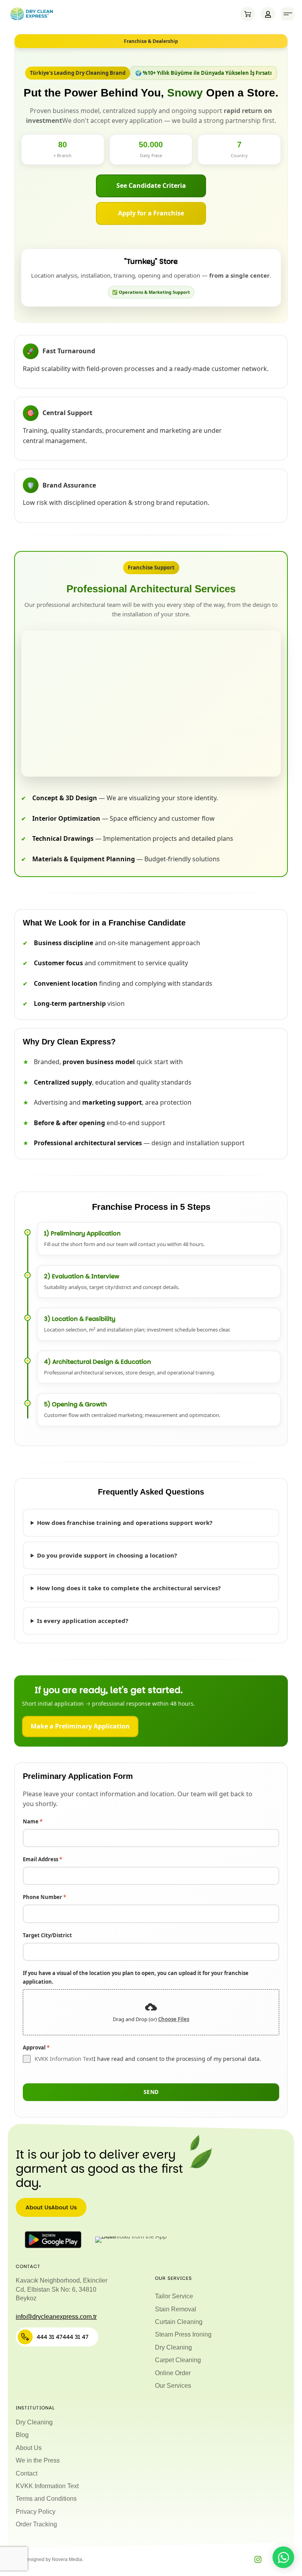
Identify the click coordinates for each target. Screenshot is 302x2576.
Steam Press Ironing (183, 2334)
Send (151, 2092)
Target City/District (47, 1935)
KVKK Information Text (64, 2059)
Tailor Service (174, 2296)
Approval (36, 2047)
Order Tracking (36, 2524)
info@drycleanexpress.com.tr (56, 2317)
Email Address (42, 1859)
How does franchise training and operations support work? (125, 1523)
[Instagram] (258, 2559)
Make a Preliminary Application (80, 1726)
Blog (22, 2435)
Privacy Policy (36, 2512)
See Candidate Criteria (151, 185)
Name (33, 1821)
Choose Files (174, 2019)
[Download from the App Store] (133, 2240)
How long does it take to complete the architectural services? (129, 1588)
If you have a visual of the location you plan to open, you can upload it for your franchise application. (136, 1977)
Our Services (173, 2386)
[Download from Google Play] (53, 2240)
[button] (288, 14)
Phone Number (44, 1897)
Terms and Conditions (46, 2499)
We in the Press (38, 2460)
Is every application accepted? (83, 1621)
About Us (29, 2448)
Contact (27, 2473)
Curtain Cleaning (179, 2322)
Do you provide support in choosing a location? (107, 1555)
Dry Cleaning (173, 2347)
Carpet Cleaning (178, 2360)
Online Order (173, 2373)
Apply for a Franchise (151, 213)
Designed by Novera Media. (53, 2559)
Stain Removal (176, 2309)
